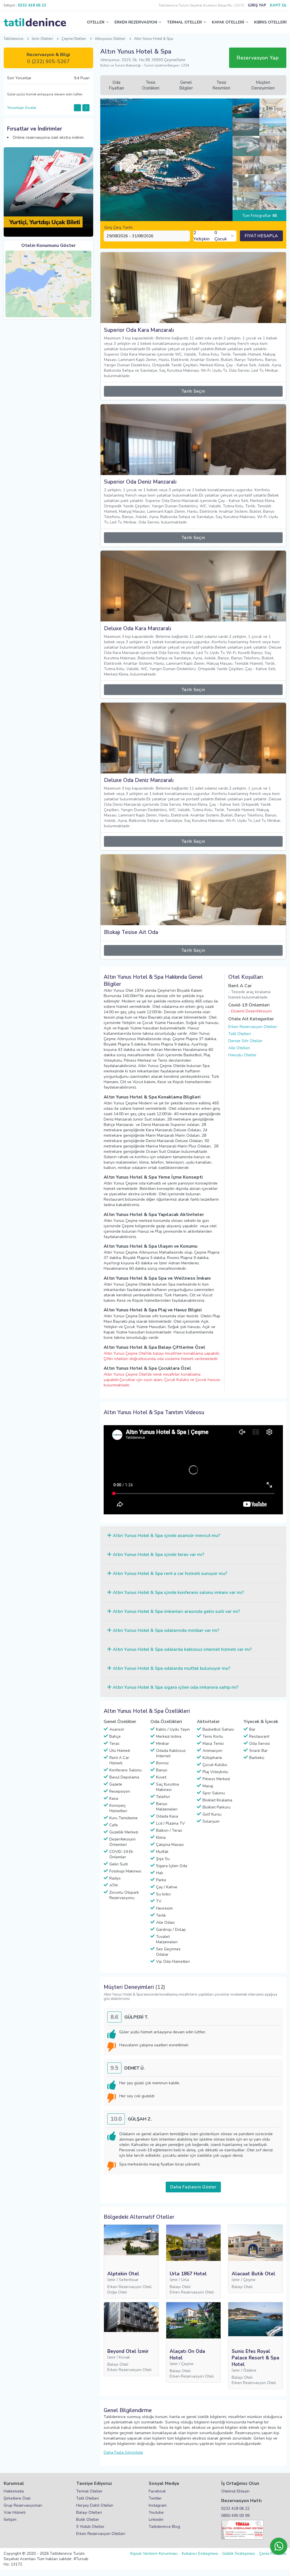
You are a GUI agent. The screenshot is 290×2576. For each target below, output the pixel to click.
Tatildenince (13, 39)
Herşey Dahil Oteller (95, 2505)
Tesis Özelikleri (151, 85)
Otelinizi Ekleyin (235, 2491)
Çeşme (249, 2280)
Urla (185, 2280)
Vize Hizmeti (15, 2512)
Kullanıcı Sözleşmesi (200, 2553)
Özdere (250, 2370)
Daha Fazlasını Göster (193, 2187)
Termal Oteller (89, 2491)
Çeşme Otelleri (74, 39)
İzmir (111, 2280)
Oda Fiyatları (116, 85)
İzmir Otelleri (42, 39)
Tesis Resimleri (221, 85)
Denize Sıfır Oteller (245, 1041)
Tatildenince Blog (164, 2527)
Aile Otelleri (239, 1048)
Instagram (158, 2505)
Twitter (155, 2498)
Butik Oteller (88, 2520)
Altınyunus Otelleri (110, 39)
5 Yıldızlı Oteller (90, 2527)
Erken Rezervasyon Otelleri (253, 1027)
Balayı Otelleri (89, 2512)
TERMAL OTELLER (185, 22)
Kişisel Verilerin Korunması (154, 2553)
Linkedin (156, 2520)
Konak (124, 2357)
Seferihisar (129, 2280)
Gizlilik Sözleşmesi (239, 2553)
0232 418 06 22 (235, 2508)
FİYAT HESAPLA (261, 236)
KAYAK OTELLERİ (228, 22)
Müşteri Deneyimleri (263, 85)
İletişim (10, 2520)
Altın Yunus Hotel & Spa (153, 39)
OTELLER (96, 22)
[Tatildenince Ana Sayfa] (35, 22)
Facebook (157, 2491)
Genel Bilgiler (186, 85)
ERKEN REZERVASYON (136, 22)
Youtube (156, 2512)
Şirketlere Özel (17, 2498)
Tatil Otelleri (240, 1034)
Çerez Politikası (273, 2553)
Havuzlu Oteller (242, 1055)
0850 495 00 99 (235, 2516)
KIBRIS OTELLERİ (270, 22)
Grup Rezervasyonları (23, 2505)
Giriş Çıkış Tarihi (118, 227)
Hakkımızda (14, 2491)
